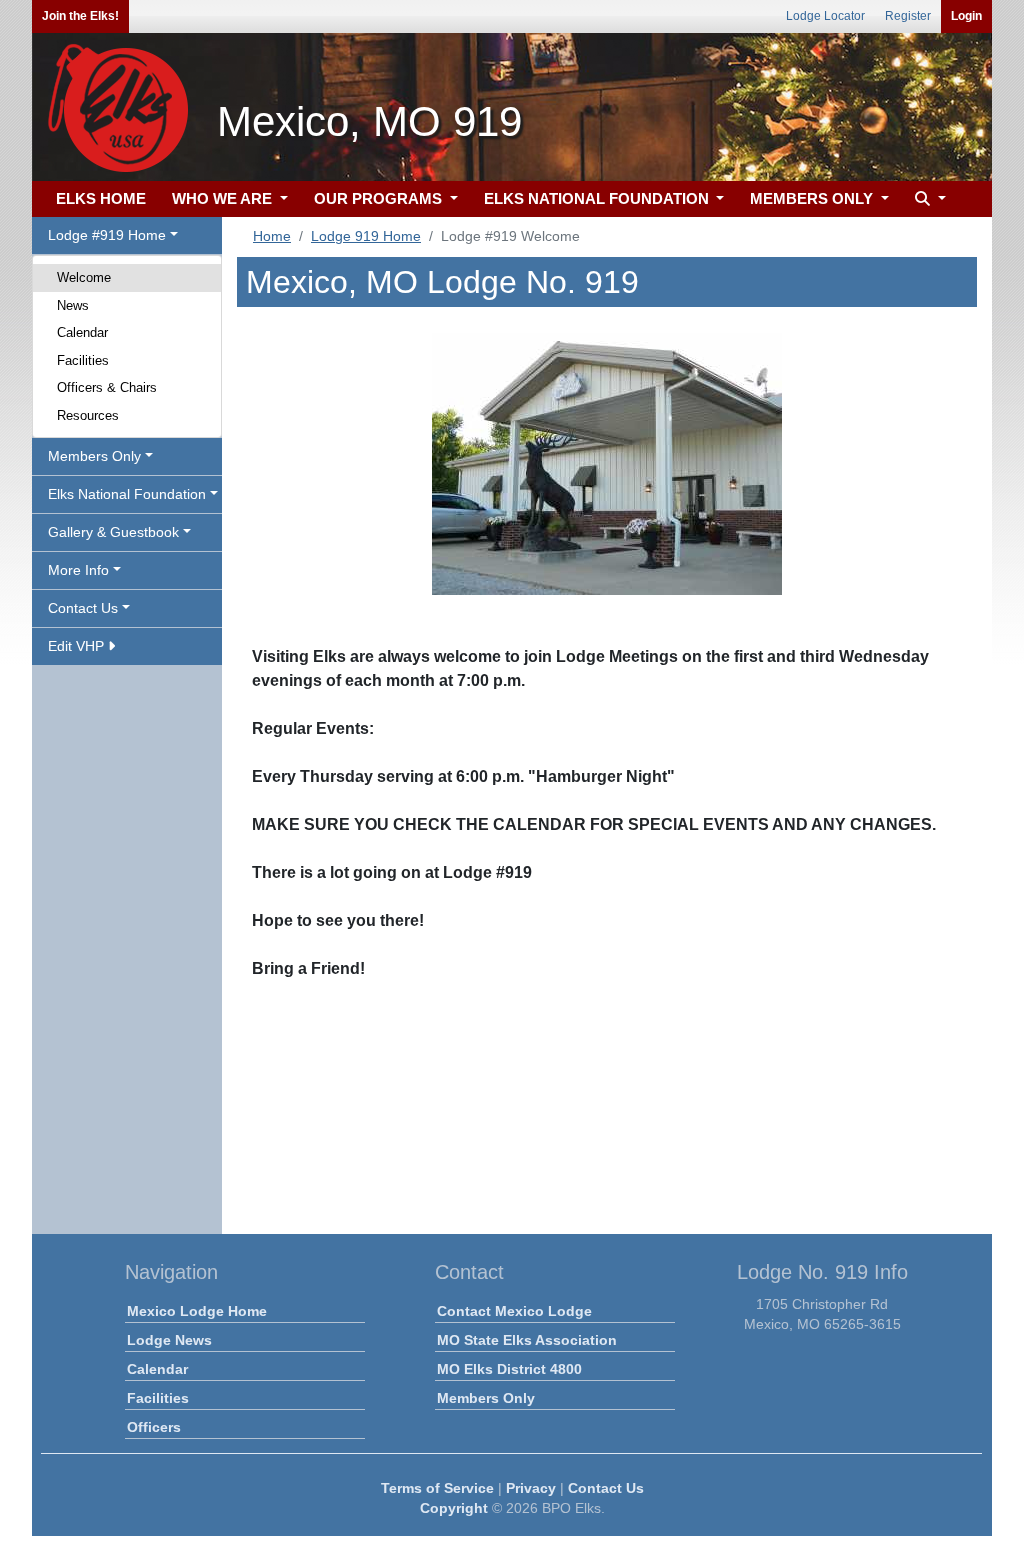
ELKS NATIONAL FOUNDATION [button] (598, 198)
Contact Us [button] (83, 608)
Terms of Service (437, 1488)
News (73, 305)
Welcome (84, 277)
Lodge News (169, 1340)
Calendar (82, 332)
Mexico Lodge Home (197, 1311)
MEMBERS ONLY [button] (813, 198)
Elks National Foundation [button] (127, 494)
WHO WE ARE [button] (224, 198)
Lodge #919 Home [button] (107, 235)
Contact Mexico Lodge (514, 1311)
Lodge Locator (825, 16)
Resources (88, 415)
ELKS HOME (101, 198)
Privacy (531, 1488)
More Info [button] (78, 570)
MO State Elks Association (527, 1340)
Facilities (83, 360)
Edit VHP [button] (78, 646)
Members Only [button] (94, 456)
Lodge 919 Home (366, 236)
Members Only (486, 1398)
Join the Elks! (80, 16)
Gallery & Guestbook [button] (113, 532)
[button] (928, 199)
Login (966, 16)
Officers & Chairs (107, 387)
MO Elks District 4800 (509, 1369)
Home (272, 236)
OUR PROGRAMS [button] (380, 198)
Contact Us (606, 1488)
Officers (154, 1427)
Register (908, 16)
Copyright (454, 1508)
